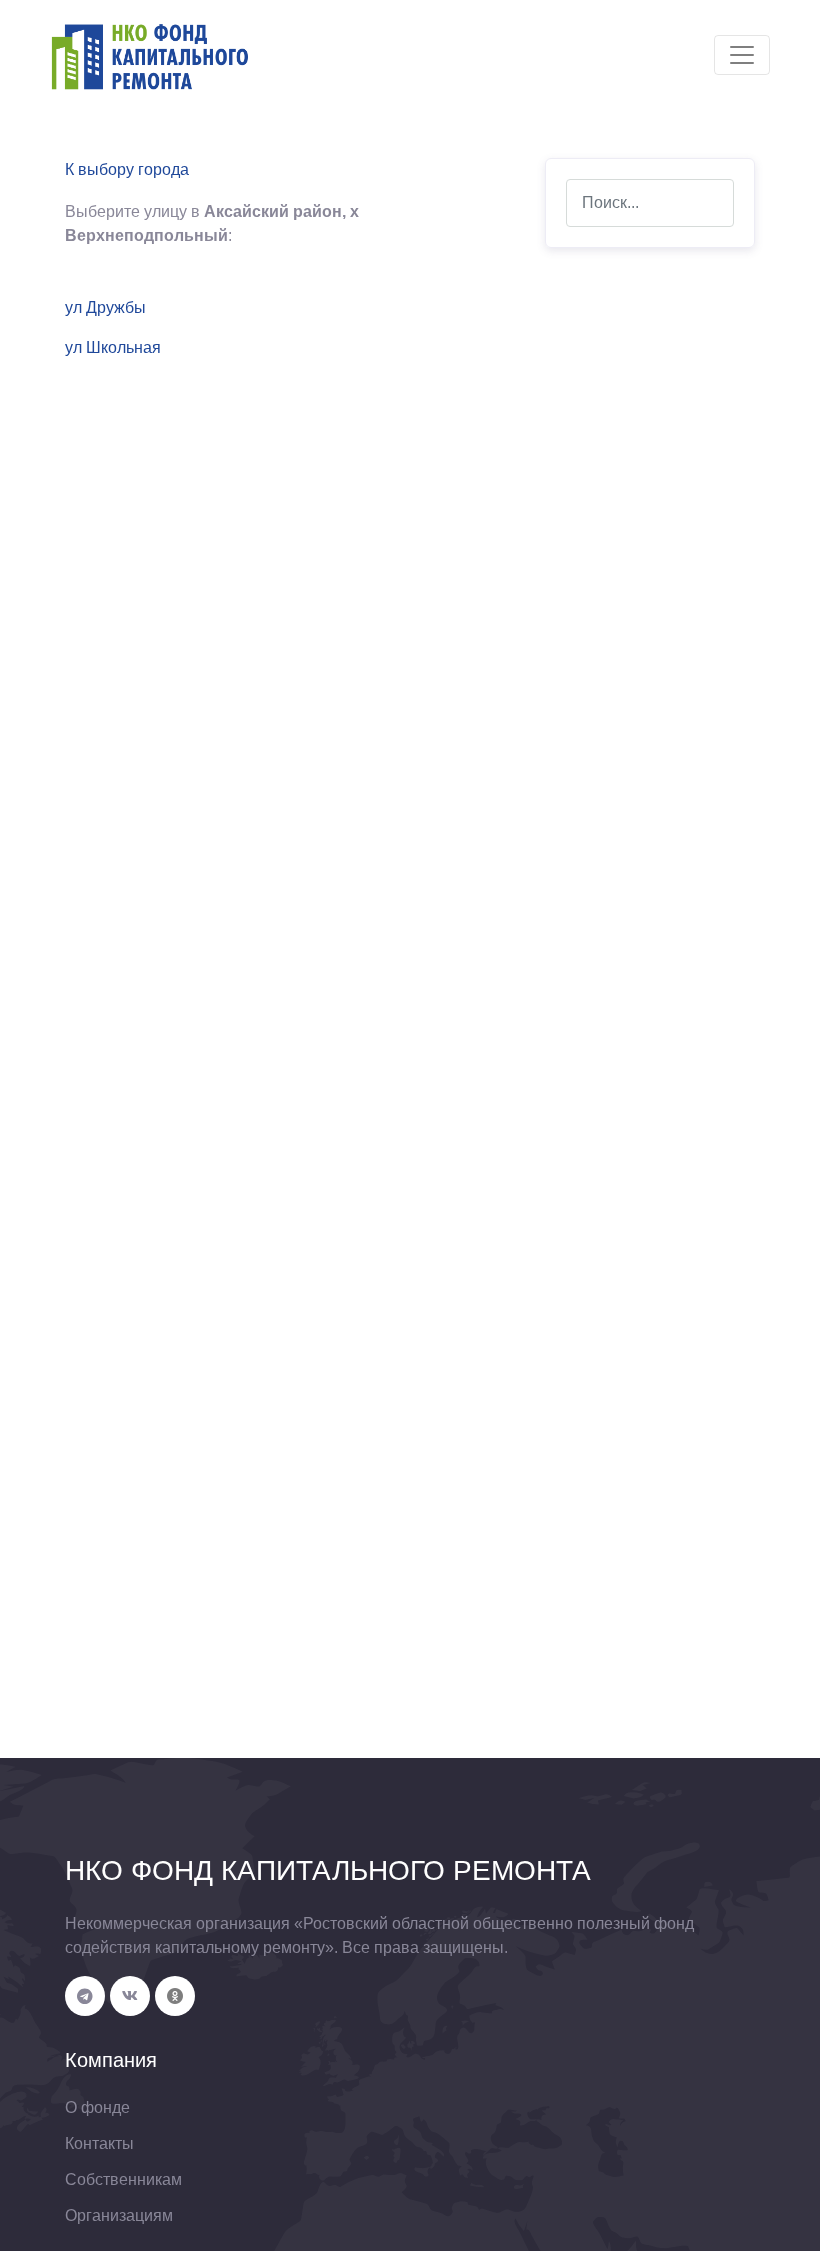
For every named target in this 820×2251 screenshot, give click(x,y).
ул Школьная (113, 347)
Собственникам (123, 2179)
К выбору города (127, 169)
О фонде (97, 2107)
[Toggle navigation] (742, 55)
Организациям (119, 2215)
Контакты (99, 2143)
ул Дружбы (105, 307)
